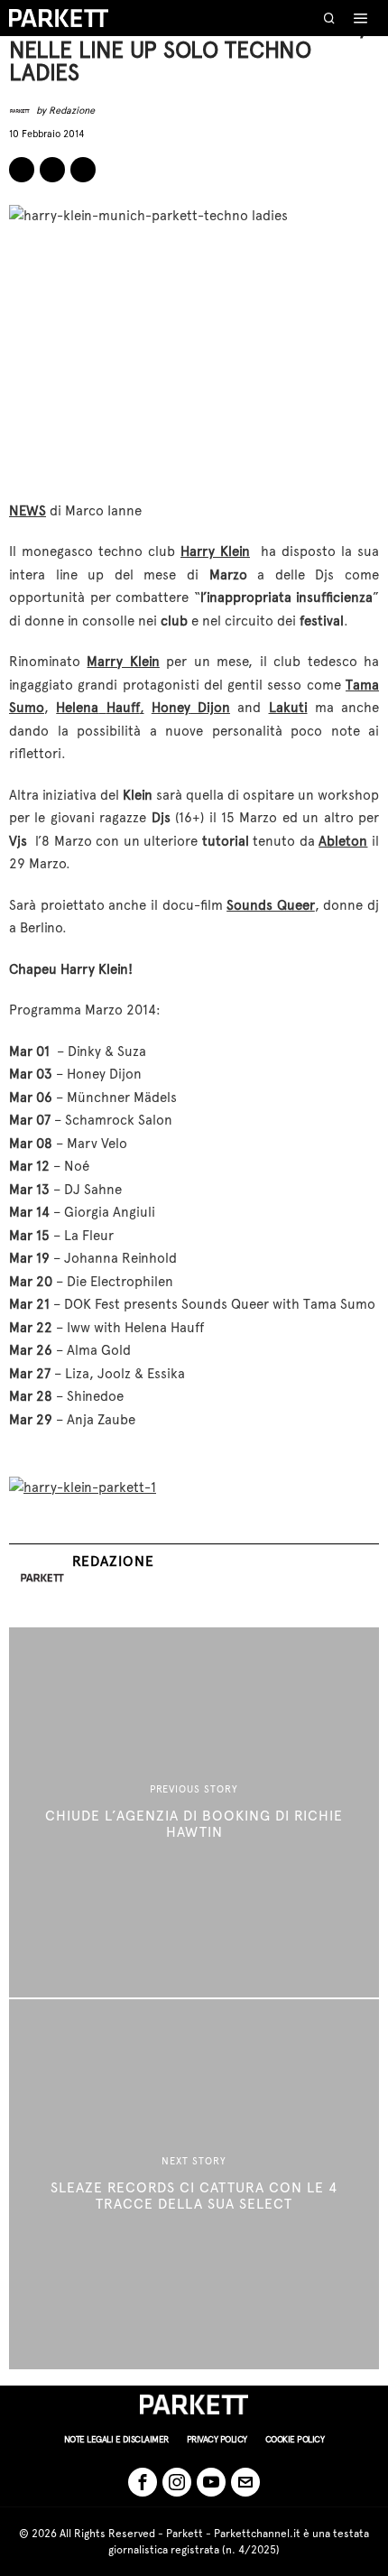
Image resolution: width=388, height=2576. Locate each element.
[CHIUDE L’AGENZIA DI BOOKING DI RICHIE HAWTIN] (194, 1812)
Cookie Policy (295, 2439)
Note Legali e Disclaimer (116, 2439)
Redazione (72, 111)
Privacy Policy (217, 2439)
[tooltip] (22, 170)
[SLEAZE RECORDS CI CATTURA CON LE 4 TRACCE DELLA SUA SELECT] (194, 2184)
